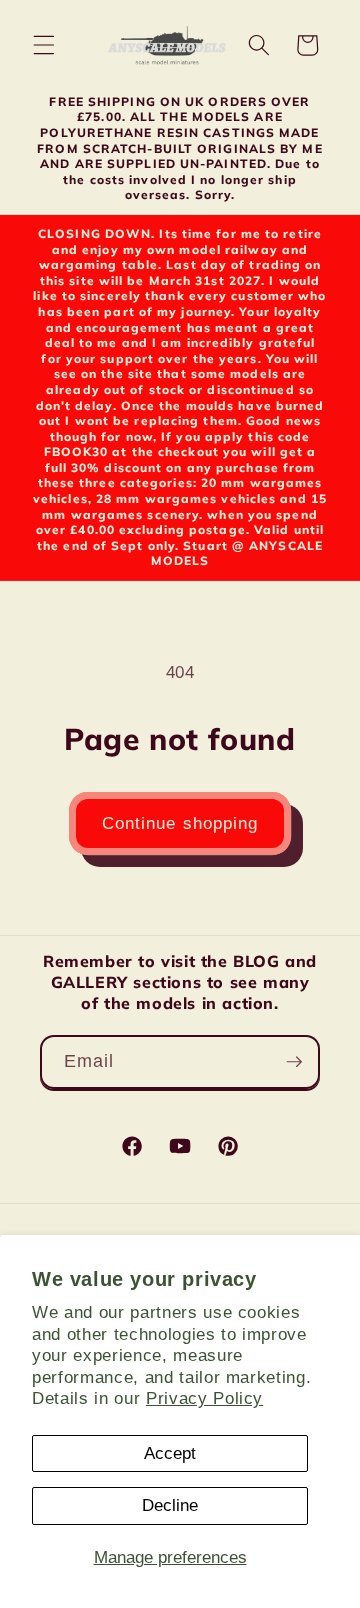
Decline (170, 1505)
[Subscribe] (294, 1062)
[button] (44, 45)
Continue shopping (180, 823)
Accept (170, 1453)
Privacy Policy (204, 1398)
